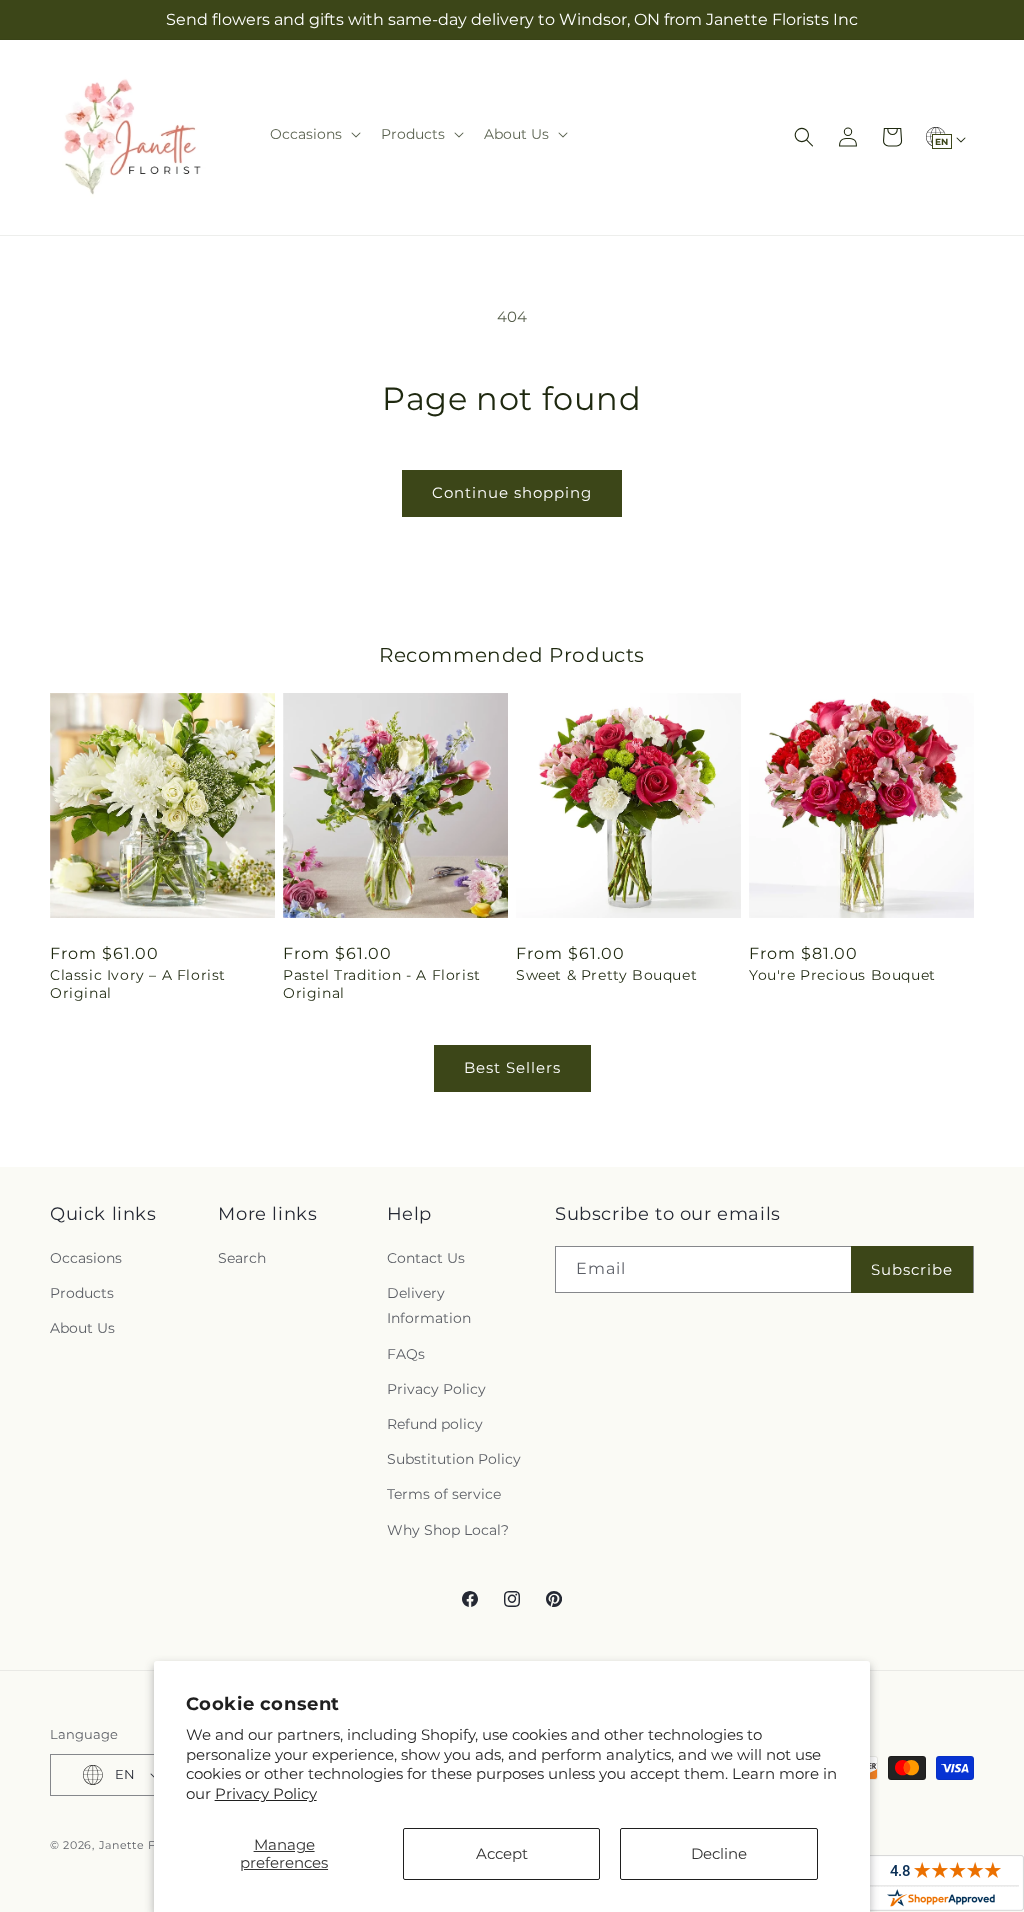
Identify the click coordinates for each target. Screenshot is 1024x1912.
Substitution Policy (454, 1459)
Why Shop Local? (448, 1530)
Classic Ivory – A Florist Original (138, 984)
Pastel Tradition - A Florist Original (382, 984)
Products (82, 1293)
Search (242, 1258)
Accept (502, 1853)
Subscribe (912, 1269)
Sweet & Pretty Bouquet (606, 975)
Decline (719, 1853)
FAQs (406, 1354)
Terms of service (444, 1494)
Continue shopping (512, 492)
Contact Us (426, 1258)
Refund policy (435, 1424)
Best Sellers (512, 1067)
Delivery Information (429, 1305)
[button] (313, 134)
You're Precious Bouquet (842, 975)
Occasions (86, 1258)
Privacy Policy (266, 1793)
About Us (82, 1328)
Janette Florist (143, 1845)
